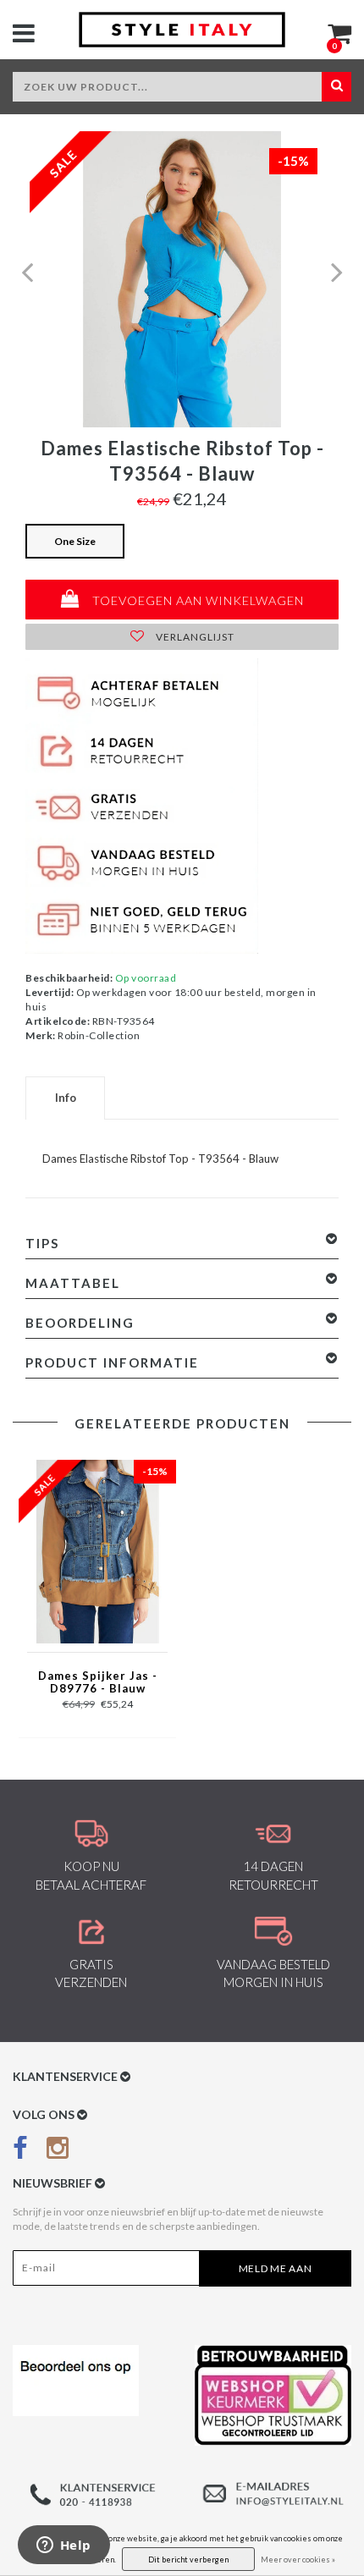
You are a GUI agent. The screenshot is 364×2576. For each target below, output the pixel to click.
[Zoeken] (336, 87)
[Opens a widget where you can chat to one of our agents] (63, 2546)
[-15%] (97, 1551)
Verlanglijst (194, 637)
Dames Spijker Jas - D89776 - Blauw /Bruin (98, 1683)
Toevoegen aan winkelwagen (196, 600)
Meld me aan (276, 2268)
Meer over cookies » (298, 2559)
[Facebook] (20, 2151)
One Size (75, 541)
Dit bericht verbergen (188, 2559)
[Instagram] (58, 2151)
